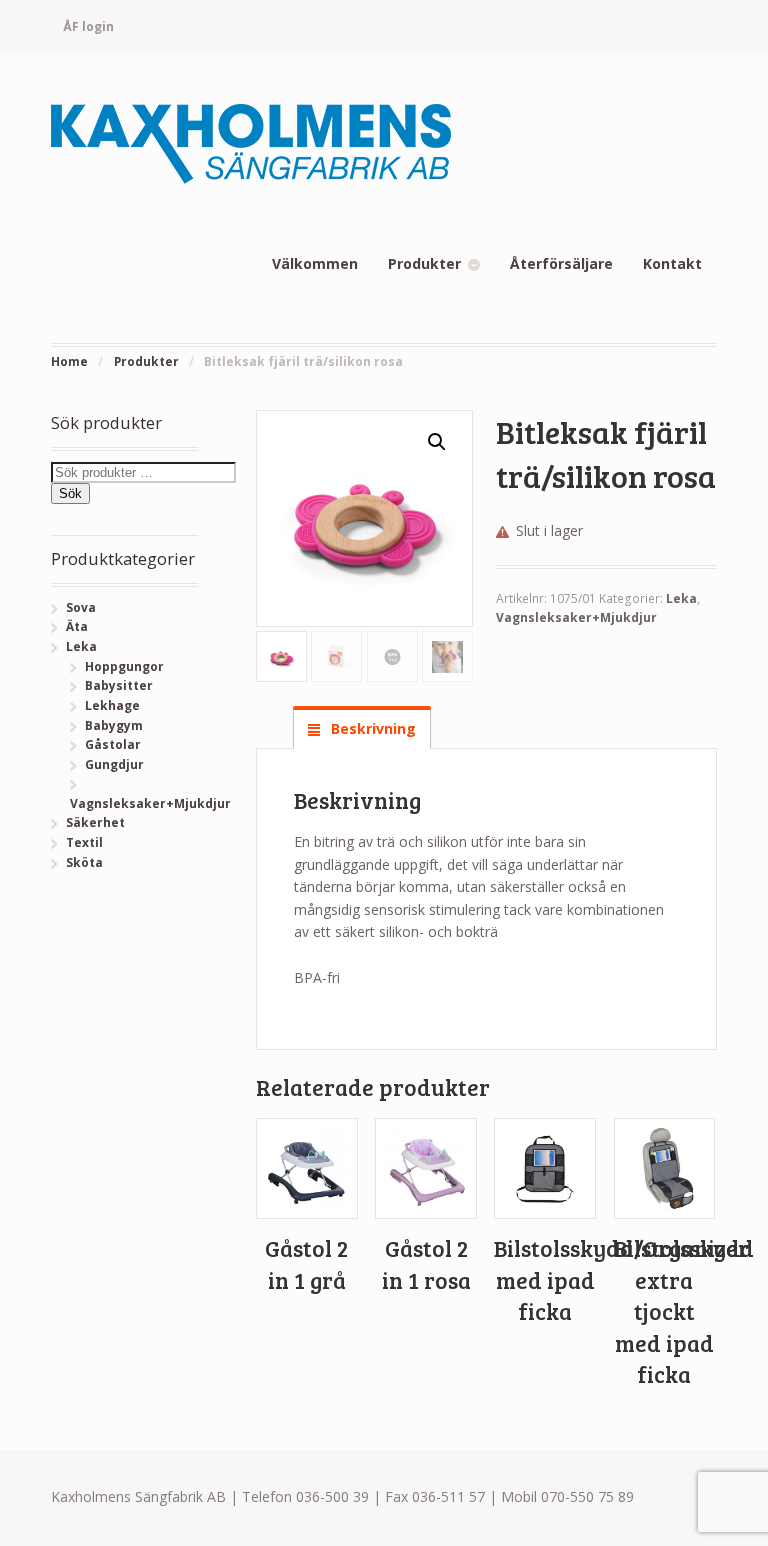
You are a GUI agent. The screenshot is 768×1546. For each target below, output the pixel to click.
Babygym (114, 725)
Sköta (84, 862)
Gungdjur (114, 764)
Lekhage (112, 705)
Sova (81, 607)
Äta (77, 626)
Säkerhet (95, 822)
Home (69, 361)
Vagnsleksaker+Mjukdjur (576, 617)
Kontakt (672, 263)
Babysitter (119, 685)
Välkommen (315, 263)
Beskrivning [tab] (371, 728)
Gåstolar (113, 744)
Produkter (424, 263)
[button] (437, 442)
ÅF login (88, 26)
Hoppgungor (124, 666)
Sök (70, 493)
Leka (681, 598)
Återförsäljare (561, 263)
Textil (84, 842)
